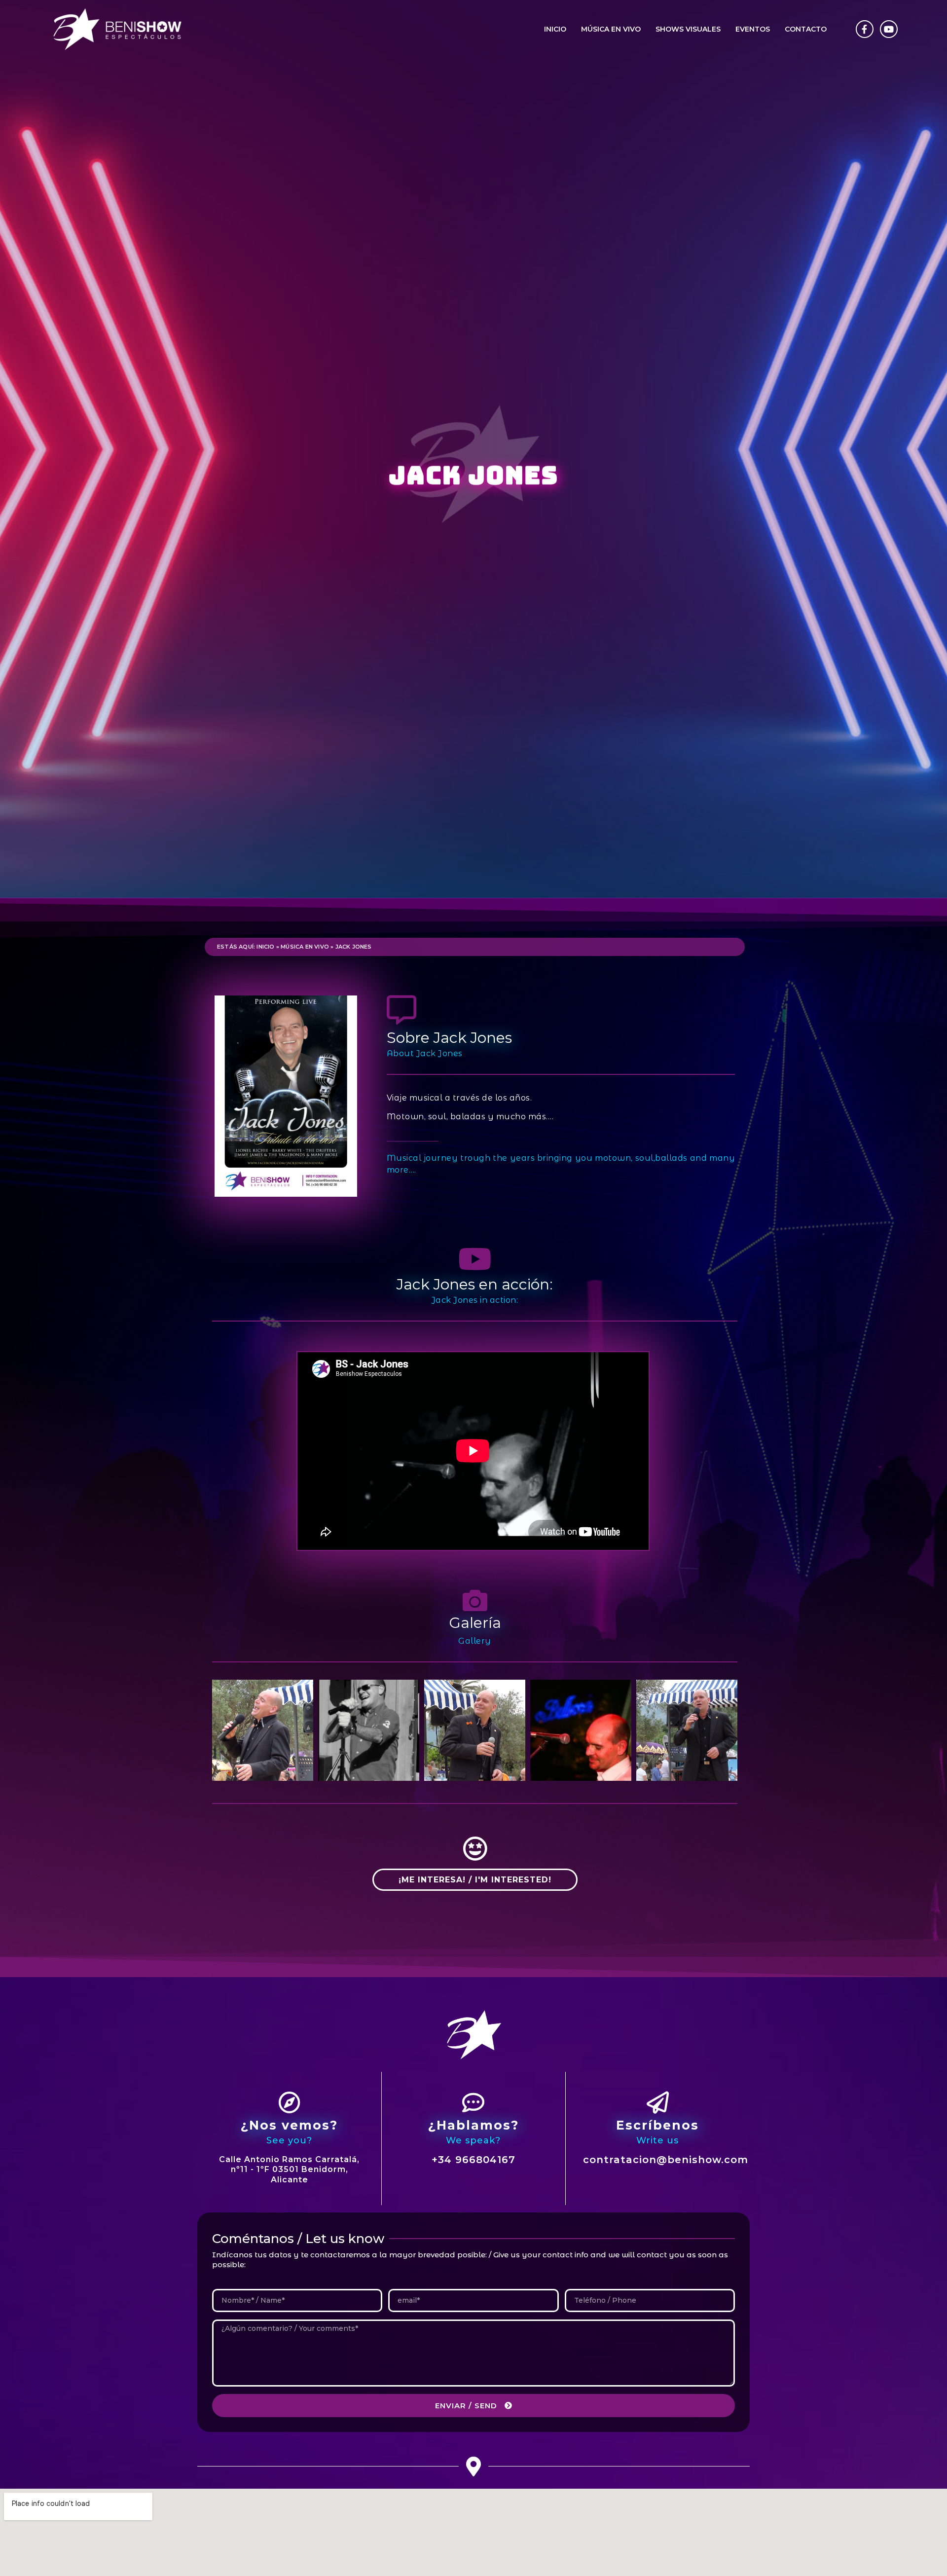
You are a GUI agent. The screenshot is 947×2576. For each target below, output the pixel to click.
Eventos (753, 29)
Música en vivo (611, 29)
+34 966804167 (473, 2160)
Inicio (555, 29)
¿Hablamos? (473, 2125)
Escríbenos (657, 2125)
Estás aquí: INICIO (246, 947)
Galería (475, 1623)
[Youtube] (889, 29)
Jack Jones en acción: (475, 1284)
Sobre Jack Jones (449, 1038)
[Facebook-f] (865, 29)
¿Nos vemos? (289, 2125)
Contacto (806, 29)
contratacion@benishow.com (666, 2160)
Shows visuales (688, 29)
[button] (475, 1880)
